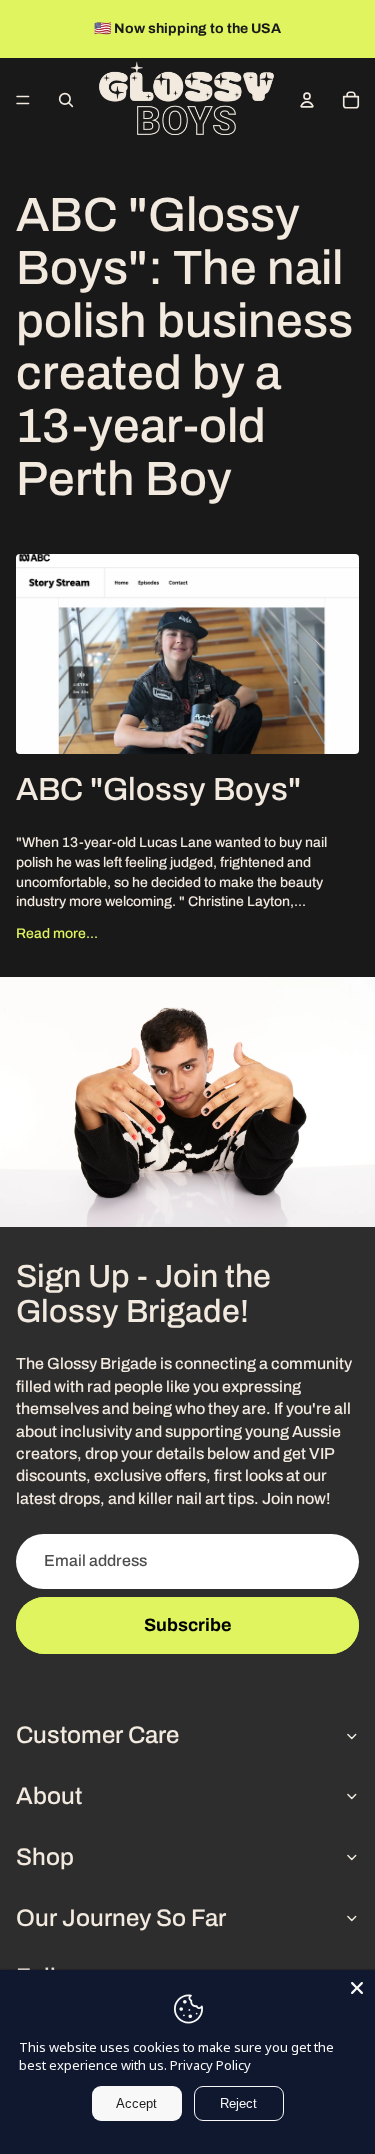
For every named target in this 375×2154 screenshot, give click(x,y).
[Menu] (23, 100)
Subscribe (188, 1625)
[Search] (66, 100)
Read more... (57, 933)
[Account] (307, 100)
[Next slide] (353, 29)
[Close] (357, 1988)
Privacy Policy (210, 2065)
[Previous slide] (22, 29)
